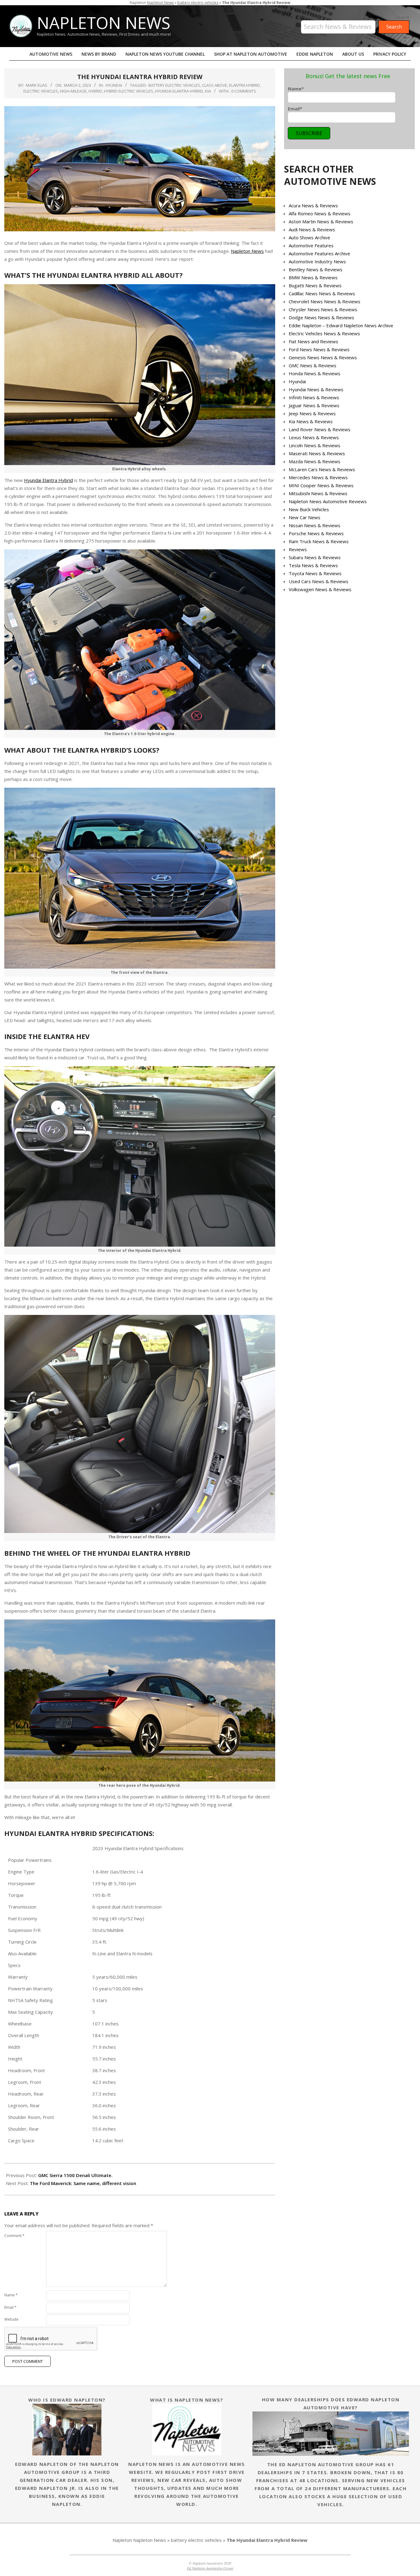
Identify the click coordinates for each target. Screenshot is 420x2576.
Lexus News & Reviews (314, 437)
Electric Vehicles (41, 91)
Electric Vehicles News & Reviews (324, 333)
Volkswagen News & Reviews (320, 589)
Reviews (298, 549)
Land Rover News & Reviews (320, 429)
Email (10, 2307)
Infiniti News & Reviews (314, 397)
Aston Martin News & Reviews (321, 221)
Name (11, 2295)
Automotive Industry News (317, 261)
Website (11, 2319)
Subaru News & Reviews (315, 557)
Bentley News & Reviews (316, 269)
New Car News (305, 517)
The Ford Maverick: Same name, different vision (83, 2183)
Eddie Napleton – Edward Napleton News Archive (341, 325)
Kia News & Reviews (311, 421)
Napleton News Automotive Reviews (328, 501)
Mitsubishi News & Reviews (318, 493)
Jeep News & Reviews (312, 413)
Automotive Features (311, 245)
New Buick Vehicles (309, 509)
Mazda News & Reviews (315, 461)
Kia (208, 91)
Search (402, 18)
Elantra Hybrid (244, 85)
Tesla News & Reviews (313, 565)
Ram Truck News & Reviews (319, 541)
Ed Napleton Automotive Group (210, 2568)
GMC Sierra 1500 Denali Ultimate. (75, 2175)
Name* (296, 89)
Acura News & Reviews (313, 205)
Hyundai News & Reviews (316, 389)
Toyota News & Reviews (315, 573)
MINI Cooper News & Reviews (321, 485)
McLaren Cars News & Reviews (322, 469)
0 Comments (244, 91)
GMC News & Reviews (313, 365)
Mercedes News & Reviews (318, 477)
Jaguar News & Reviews (314, 405)
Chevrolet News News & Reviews (325, 301)
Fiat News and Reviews (313, 341)
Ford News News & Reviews (319, 349)
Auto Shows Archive (309, 237)
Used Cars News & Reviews (319, 581)
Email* (295, 109)
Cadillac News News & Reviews (322, 293)
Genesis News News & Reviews (323, 357)
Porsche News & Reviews (316, 533)
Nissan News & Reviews (315, 525)
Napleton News (160, 3)
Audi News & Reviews (312, 229)
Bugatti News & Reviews (315, 285)
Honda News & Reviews (315, 373)
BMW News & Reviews (313, 277)
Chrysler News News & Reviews (323, 309)
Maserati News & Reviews (317, 453)
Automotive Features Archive (319, 253)
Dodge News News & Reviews (321, 317)
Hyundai (114, 85)
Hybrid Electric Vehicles (129, 91)
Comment (14, 2236)
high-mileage (73, 91)
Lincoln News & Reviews (315, 445)
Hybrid (95, 91)
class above (215, 85)
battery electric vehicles (198, 3)
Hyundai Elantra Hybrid (179, 91)
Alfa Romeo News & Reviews (320, 213)
